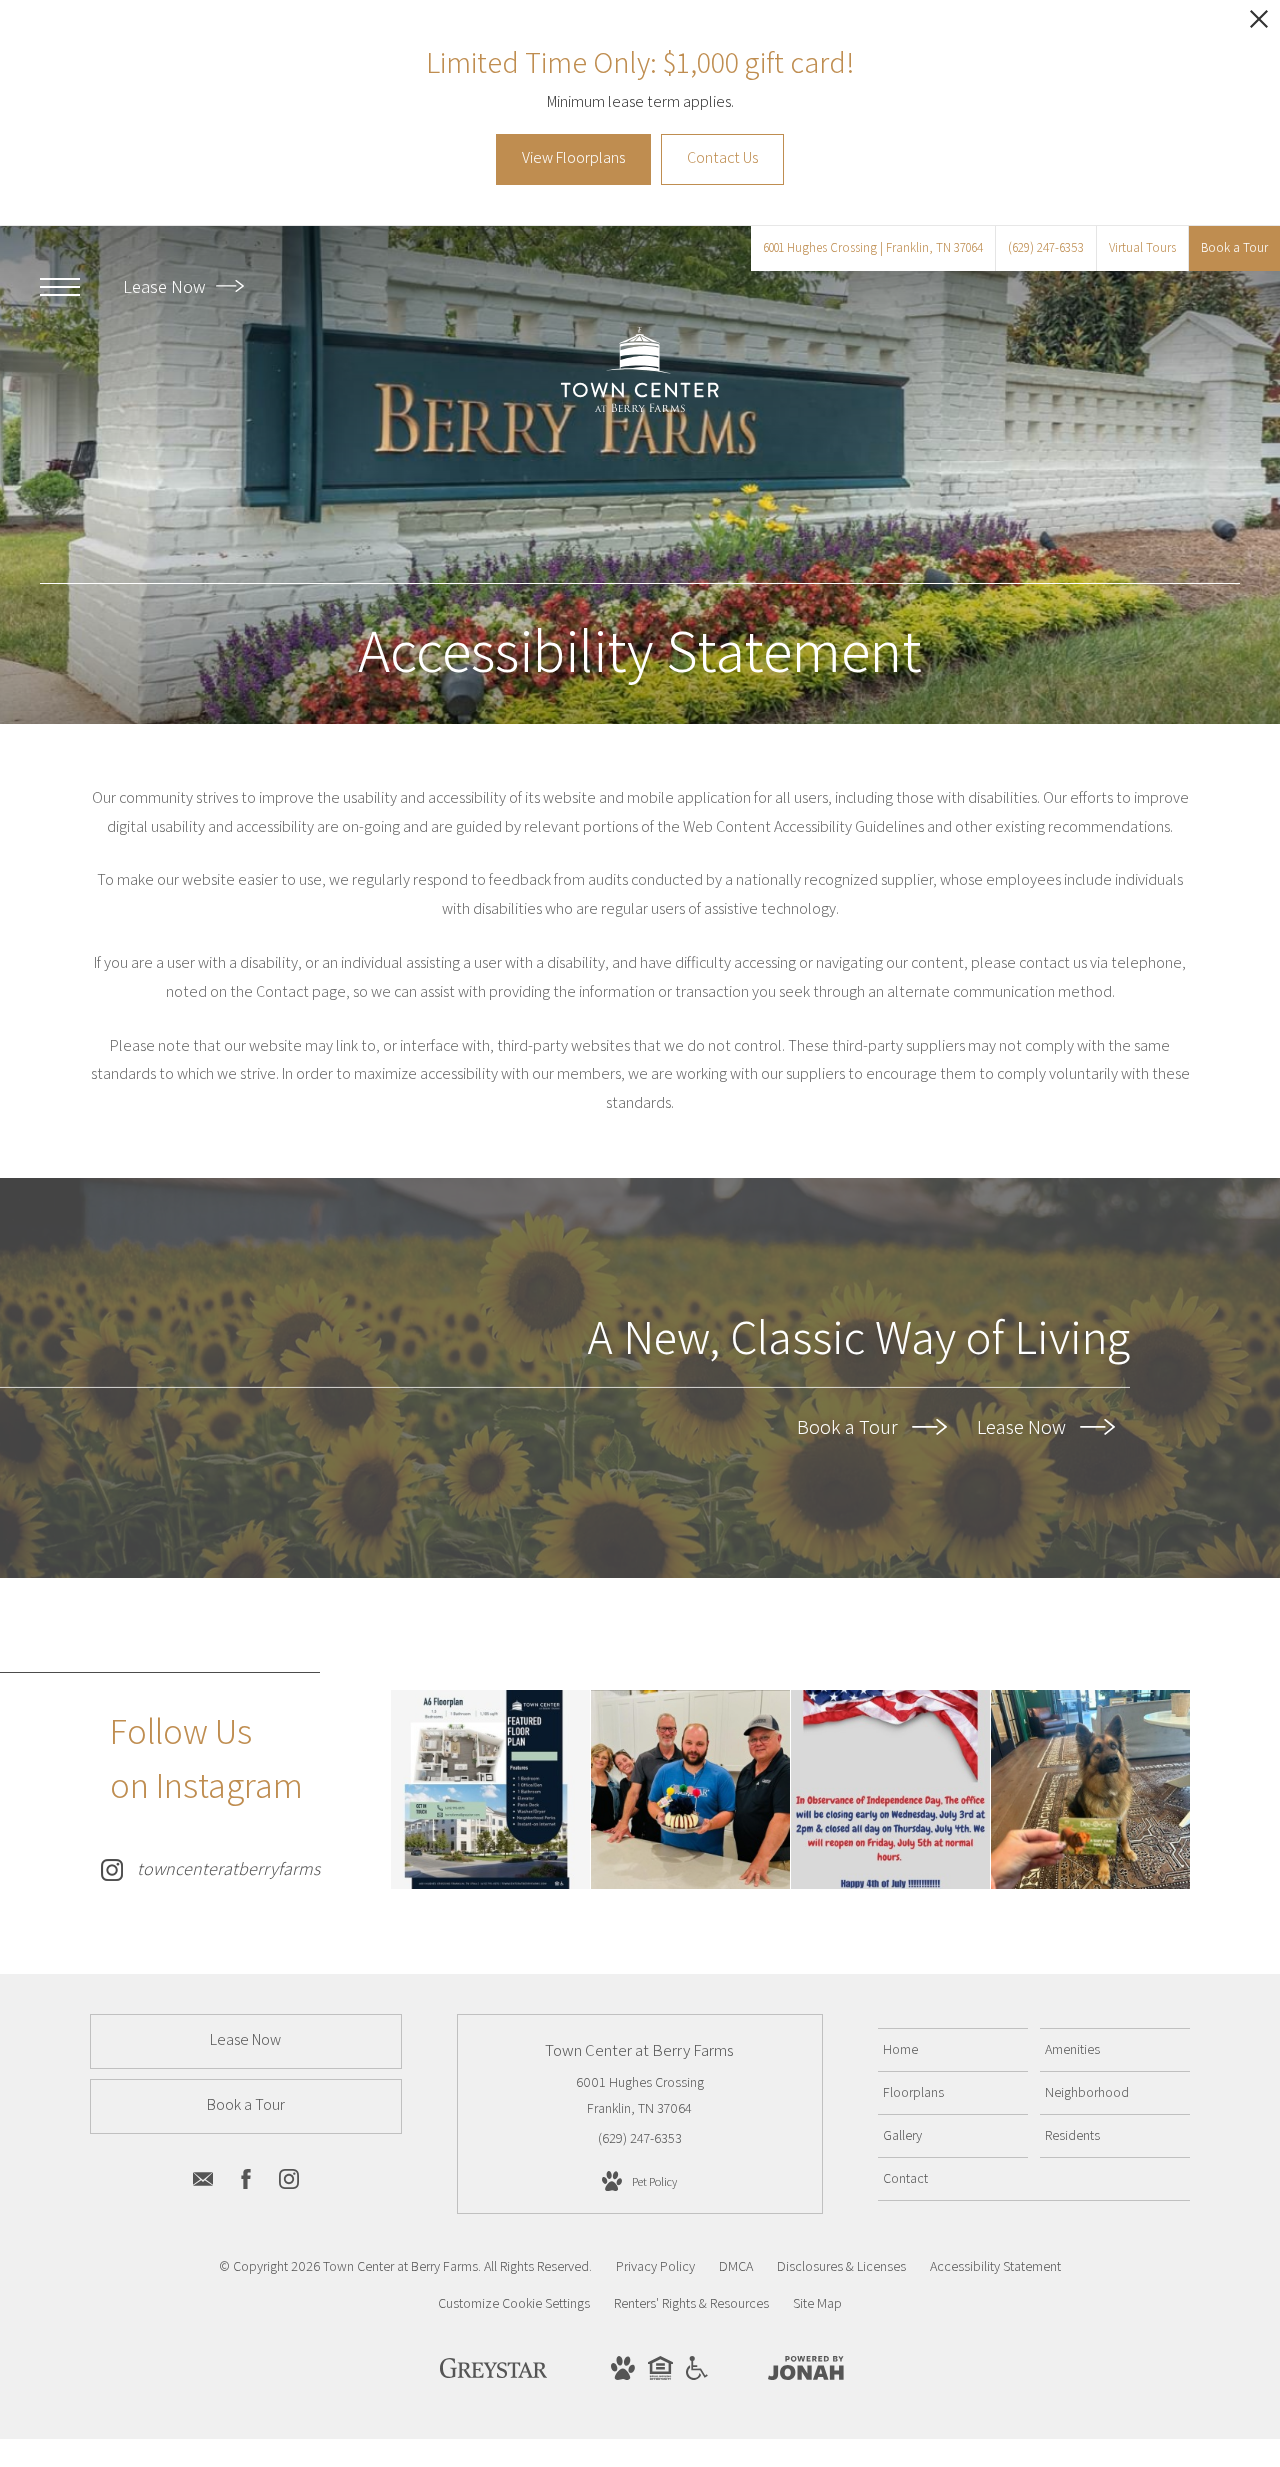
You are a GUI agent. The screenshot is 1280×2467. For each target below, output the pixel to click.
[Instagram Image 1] (490, 1789)
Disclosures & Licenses (841, 2266)
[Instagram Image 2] (690, 1789)
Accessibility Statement (995, 2266)
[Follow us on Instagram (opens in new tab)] (289, 2183)
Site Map (817, 2303)
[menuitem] (953, 2050)
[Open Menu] (60, 287)
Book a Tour (849, 1427)
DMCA (736, 2266)
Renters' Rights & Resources (691, 2303)
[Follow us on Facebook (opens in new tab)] (246, 2183)
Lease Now (166, 286)
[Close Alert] (1259, 24)
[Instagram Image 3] (890, 1789)
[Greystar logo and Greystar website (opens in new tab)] (493, 2373)
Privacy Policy (655, 2266)
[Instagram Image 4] (1090, 1789)
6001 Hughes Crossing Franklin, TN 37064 (640, 2094)
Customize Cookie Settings (514, 2303)
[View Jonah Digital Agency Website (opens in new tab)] (806, 2372)
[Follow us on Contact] (203, 2183)
